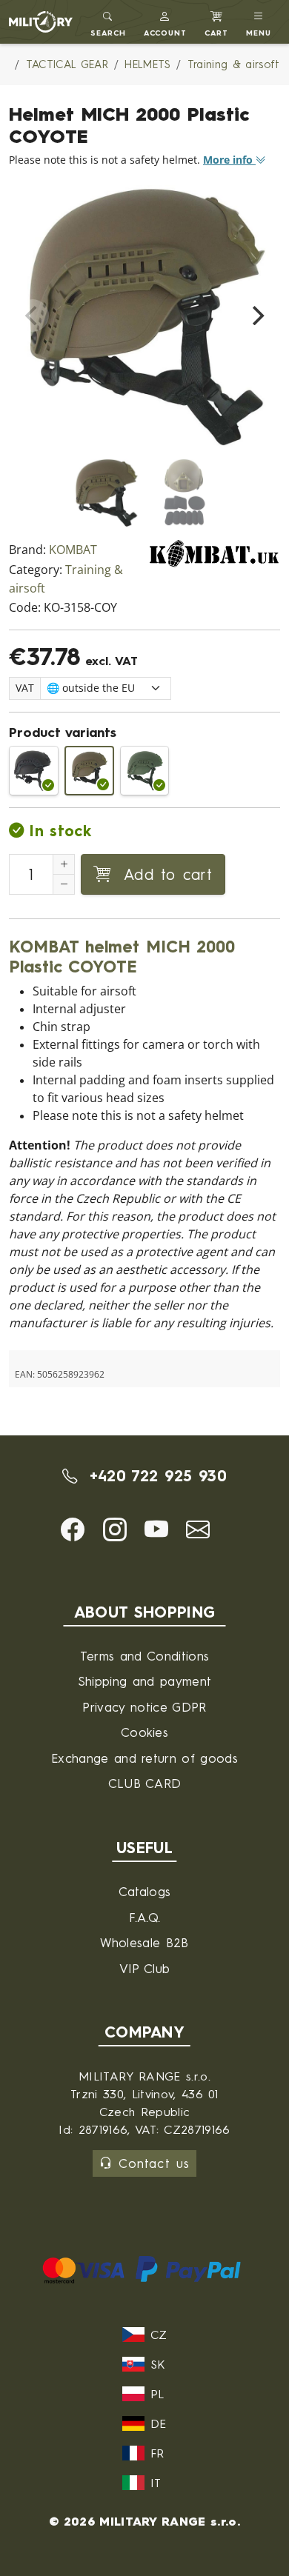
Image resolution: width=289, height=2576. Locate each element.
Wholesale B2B (144, 1942)
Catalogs (145, 1891)
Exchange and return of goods (144, 1758)
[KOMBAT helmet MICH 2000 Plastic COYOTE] (89, 771)
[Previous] (33, 316)
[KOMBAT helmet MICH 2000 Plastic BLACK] (34, 771)
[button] (166, 22)
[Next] (256, 316)
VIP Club (145, 1968)
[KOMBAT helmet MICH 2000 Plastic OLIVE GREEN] (145, 771)
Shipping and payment (144, 1681)
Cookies (144, 1732)
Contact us (154, 2163)
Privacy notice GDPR (144, 1707)
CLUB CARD (145, 1783)
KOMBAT (73, 550)
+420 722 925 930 (155, 1476)
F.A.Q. (145, 1917)
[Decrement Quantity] (64, 884)
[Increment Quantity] (64, 864)
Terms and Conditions (144, 1656)
